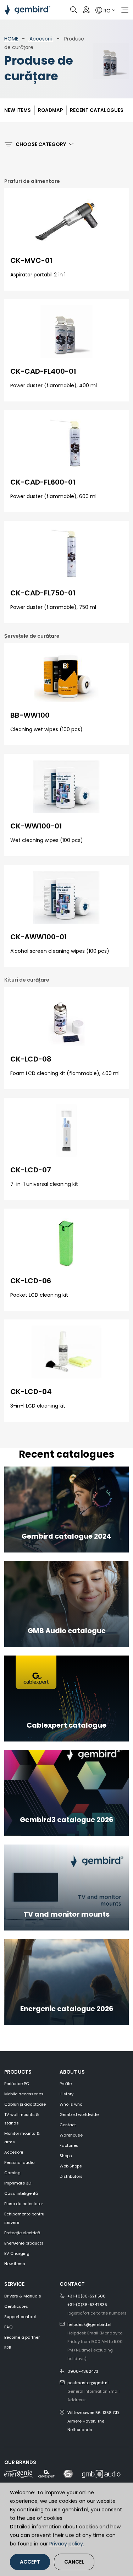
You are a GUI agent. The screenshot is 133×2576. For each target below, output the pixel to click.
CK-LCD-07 (31, 1170)
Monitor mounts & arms (22, 2138)
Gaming (12, 2173)
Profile (66, 2084)
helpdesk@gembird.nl (89, 2324)
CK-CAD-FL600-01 (43, 482)
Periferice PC (17, 2084)
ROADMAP (50, 110)
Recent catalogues (97, 110)
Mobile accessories (24, 2094)
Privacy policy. (67, 2544)
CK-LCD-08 (31, 1059)
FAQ (8, 2327)
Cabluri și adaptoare (25, 2104)
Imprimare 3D (18, 2183)
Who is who (71, 2104)
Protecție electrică (22, 2233)
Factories (69, 2145)
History (66, 2094)
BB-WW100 (30, 715)
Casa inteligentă (21, 2193)
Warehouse (71, 2135)
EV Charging (17, 2253)
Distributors (71, 2176)
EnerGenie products (24, 2243)
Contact (68, 2125)
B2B (8, 2348)
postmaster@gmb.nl (88, 2383)
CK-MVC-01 (31, 260)
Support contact (20, 2317)
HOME (11, 39)
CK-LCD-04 (31, 1392)
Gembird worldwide (79, 2115)
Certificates (16, 2306)
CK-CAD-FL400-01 (43, 371)
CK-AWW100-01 (39, 937)
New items (18, 110)
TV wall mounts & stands (22, 2119)
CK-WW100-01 (36, 826)
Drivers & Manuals (23, 2296)
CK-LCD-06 (31, 1281)
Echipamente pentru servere (24, 2218)
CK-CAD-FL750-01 (43, 593)
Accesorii (41, 39)
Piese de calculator (24, 2204)
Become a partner (22, 2337)
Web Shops (71, 2166)
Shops (66, 2156)
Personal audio (19, 2162)
